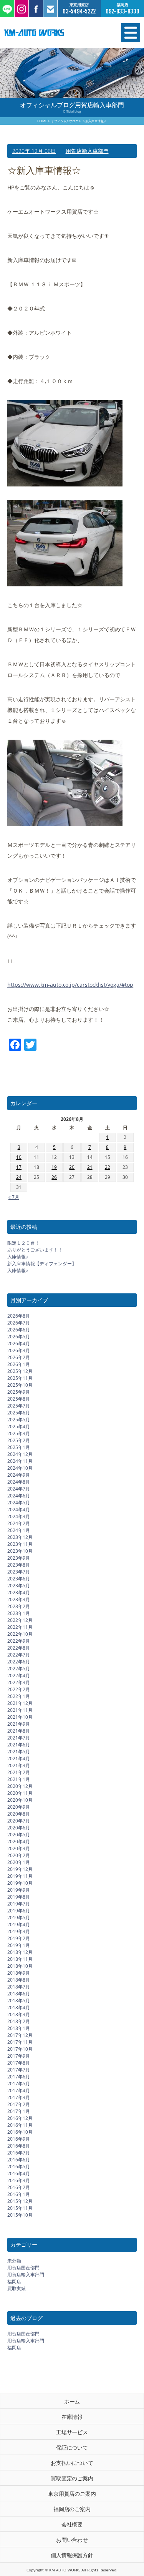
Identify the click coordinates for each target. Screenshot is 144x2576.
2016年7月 (19, 2153)
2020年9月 (19, 1807)
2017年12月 (20, 2035)
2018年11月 (20, 1959)
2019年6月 (19, 1911)
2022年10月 (20, 1634)
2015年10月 (20, 2215)
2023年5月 (19, 1586)
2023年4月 (19, 1593)
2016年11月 (20, 2125)
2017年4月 (19, 2091)
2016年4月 (19, 2173)
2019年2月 (19, 1938)
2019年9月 (19, 1890)
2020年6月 (19, 1828)
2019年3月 (19, 1931)
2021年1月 (19, 1779)
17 (19, 1167)
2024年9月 (19, 1475)
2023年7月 (19, 1572)
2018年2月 (19, 2021)
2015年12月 (20, 2201)
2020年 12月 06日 (34, 151)
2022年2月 (19, 1689)
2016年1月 (19, 2194)
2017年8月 (19, 2063)
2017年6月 (19, 2077)
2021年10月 (20, 1717)
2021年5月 (19, 1752)
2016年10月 (20, 2132)
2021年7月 (19, 1738)
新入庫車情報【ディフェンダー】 (42, 1264)
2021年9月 (19, 1724)
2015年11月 (20, 2208)
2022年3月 (19, 1682)
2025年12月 (20, 1371)
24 (19, 1177)
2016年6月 (19, 2160)
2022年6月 (19, 1662)
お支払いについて (72, 2463)
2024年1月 (19, 1530)
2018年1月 (19, 2028)
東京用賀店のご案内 (72, 2494)
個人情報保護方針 (72, 2555)
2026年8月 (19, 1316)
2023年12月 (20, 1537)
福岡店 (14, 2281)
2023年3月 (19, 1599)
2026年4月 (19, 1344)
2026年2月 (19, 1357)
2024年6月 (19, 1496)
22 (108, 1167)
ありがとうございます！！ (35, 1250)
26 (54, 1177)
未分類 (14, 2261)
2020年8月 (19, 1814)
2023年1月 (19, 1613)
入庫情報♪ (18, 1257)
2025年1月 (19, 1447)
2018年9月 (19, 1973)
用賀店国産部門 (23, 2268)
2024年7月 (19, 1489)
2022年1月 (19, 1696)
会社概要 (72, 2524)
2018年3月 (19, 2014)
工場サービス (72, 2432)
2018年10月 (20, 1966)
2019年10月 (20, 1883)
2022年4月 (19, 1676)
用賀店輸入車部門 (87, 151)
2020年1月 (19, 1862)
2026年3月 (19, 1350)
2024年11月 (20, 1461)
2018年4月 (19, 2008)
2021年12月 (20, 1703)
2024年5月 (19, 1503)
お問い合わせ (72, 2540)
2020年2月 (19, 1855)
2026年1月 (19, 1364)
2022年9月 (19, 1641)
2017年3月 (19, 2097)
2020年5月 (19, 1835)
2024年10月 (20, 1468)
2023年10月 (20, 1551)
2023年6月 (19, 1579)
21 (90, 1167)
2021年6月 (19, 1745)
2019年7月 (19, 1904)
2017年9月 (19, 2056)
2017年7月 (19, 2070)
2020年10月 (20, 1800)
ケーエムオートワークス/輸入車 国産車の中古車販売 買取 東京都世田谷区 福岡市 (52, 33)
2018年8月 (19, 1980)
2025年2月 (19, 1440)
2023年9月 (19, 1558)
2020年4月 (19, 1842)
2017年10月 (20, 2049)
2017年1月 (19, 2111)
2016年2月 (19, 2187)
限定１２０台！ (23, 1243)
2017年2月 (19, 2104)
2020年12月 (20, 1786)
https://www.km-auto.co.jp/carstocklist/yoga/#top (70, 985)
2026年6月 (19, 1330)
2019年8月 (19, 1897)
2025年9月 (19, 1392)
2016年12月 (20, 2118)
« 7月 (14, 1197)
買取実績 (17, 2288)
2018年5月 (19, 2001)
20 (72, 1167)
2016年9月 (19, 2139)
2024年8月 (19, 1482)
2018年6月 (19, 1994)
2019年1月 (19, 1945)
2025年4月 (19, 1427)
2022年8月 (19, 1648)
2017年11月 (20, 2042)
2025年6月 (19, 1413)
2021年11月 (20, 1710)
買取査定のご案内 (72, 2478)
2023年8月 (19, 1565)
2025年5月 (19, 1420)
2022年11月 (20, 1627)
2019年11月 (20, 1876)
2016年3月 (19, 2180)
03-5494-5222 (79, 11)
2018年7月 (19, 1987)
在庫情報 (72, 2417)
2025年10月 (20, 1385)
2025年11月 (20, 1378)
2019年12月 (20, 1869)
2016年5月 (19, 2167)
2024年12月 (20, 1454)
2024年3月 (19, 1516)
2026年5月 (19, 1337)
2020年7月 (19, 1821)
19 (54, 1167)
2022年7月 (19, 1655)
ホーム (72, 2401)
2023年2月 (19, 1606)
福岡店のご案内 (72, 2509)
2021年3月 (19, 1765)
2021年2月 (19, 1772)
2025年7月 (19, 1406)
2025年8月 (19, 1399)
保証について (72, 2447)
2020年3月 (19, 1848)
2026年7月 (19, 1323)
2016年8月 (19, 2146)
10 (19, 1157)
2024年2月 (19, 1523)
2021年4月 (19, 1759)
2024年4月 (19, 1510)
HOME (42, 121)
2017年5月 (19, 2084)
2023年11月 (20, 1544)
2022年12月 (20, 1620)
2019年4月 (19, 1925)
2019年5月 (19, 1918)
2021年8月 (19, 1731)
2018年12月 (20, 1952)
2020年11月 (20, 1793)
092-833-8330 (122, 11)
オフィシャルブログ (65, 121)
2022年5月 (19, 1669)
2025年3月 (19, 1433)
